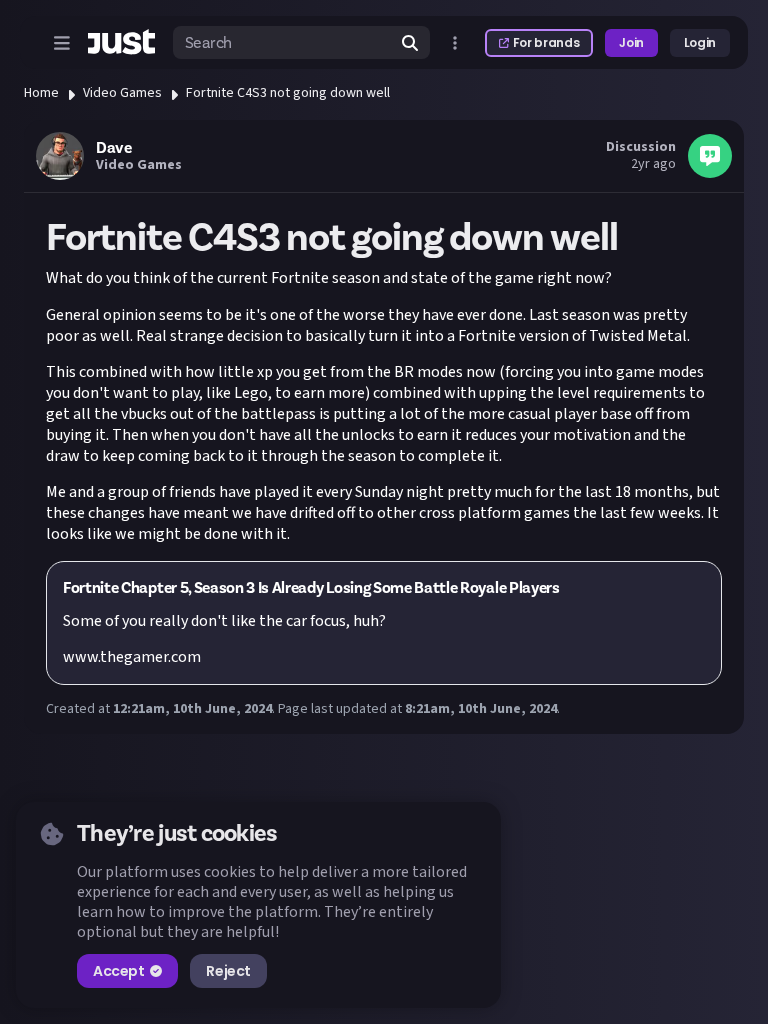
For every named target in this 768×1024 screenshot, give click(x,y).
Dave (113, 148)
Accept (118, 971)
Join (631, 42)
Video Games (122, 93)
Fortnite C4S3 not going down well (288, 93)
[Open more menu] (455, 43)
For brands (546, 42)
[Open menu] (62, 43)
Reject (228, 971)
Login (700, 42)
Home (41, 93)
